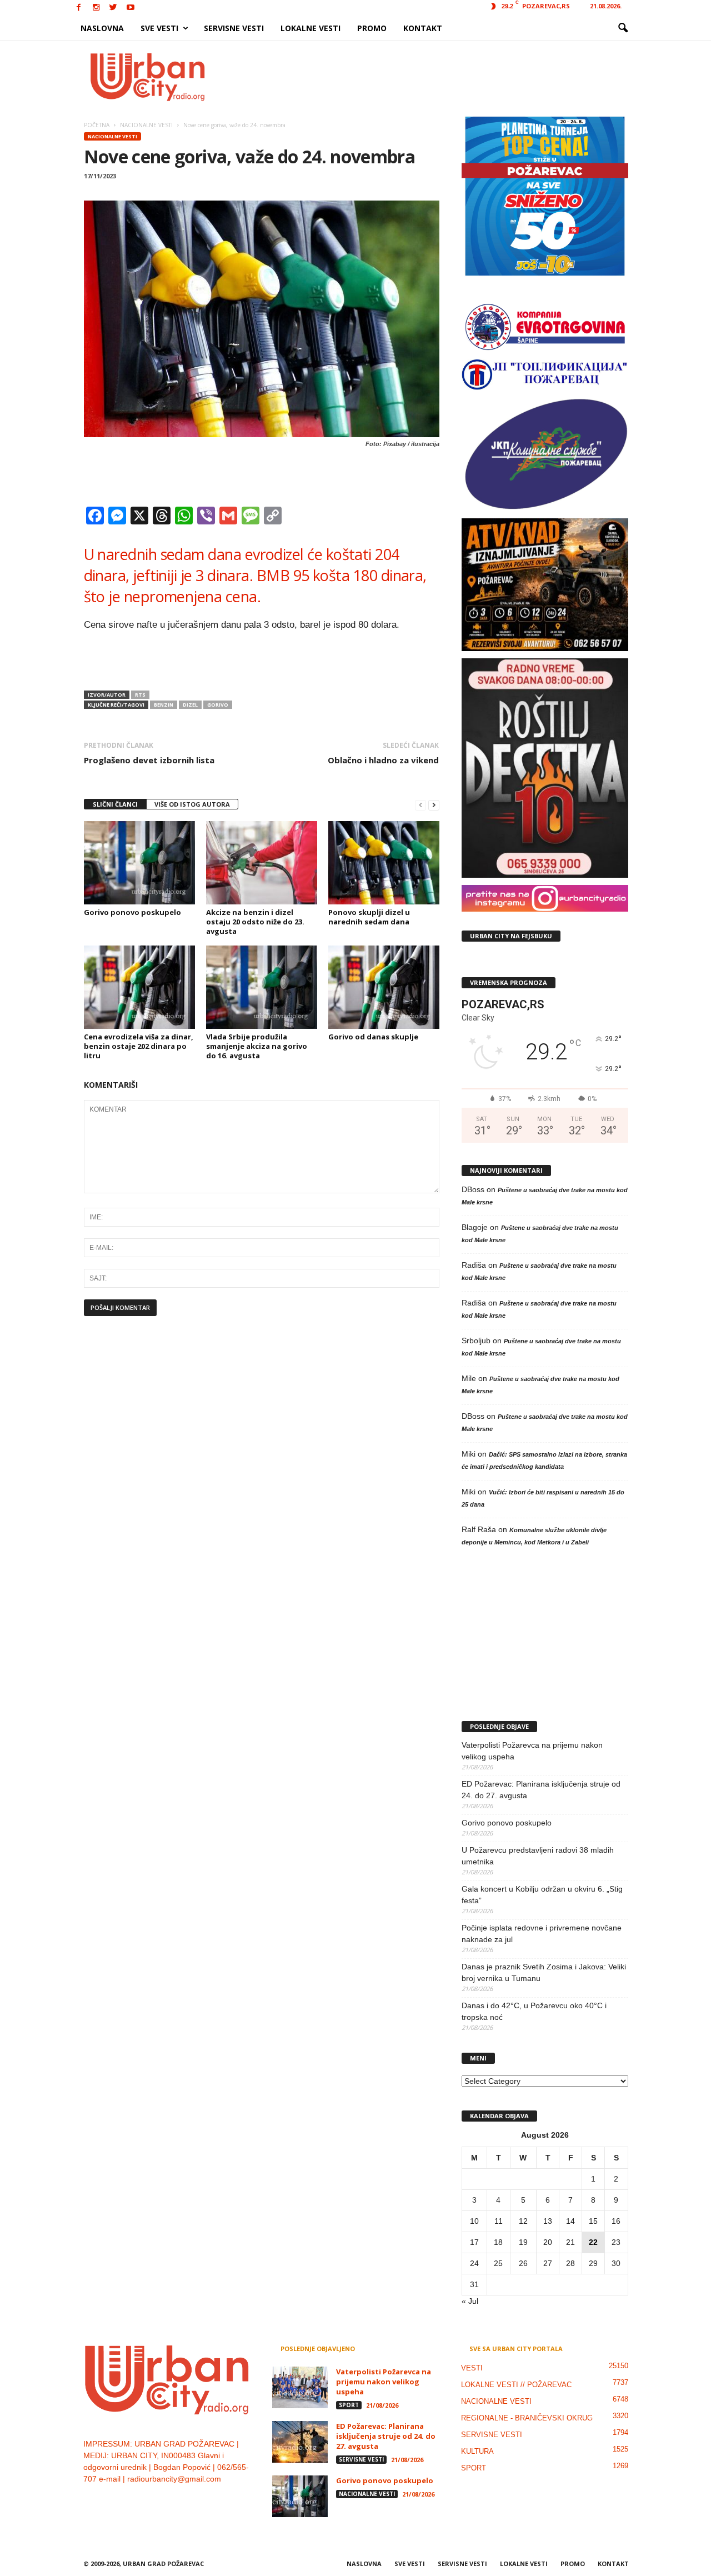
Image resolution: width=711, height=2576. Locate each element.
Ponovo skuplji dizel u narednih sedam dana (369, 917)
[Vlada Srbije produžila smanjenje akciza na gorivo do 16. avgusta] (262, 987)
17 (474, 2242)
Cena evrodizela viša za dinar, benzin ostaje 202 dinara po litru (139, 1046)
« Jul (470, 2301)
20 (548, 2242)
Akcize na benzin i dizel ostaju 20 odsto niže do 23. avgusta (255, 922)
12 (523, 2221)
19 (523, 2242)
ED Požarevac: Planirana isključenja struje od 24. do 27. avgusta (541, 1790)
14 (570, 2221)
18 (498, 2242)
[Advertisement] (437, 77)
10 (474, 2221)
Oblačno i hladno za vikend (383, 760)
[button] (623, 28)
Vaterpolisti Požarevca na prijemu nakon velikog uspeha (532, 1751)
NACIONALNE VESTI (112, 136)
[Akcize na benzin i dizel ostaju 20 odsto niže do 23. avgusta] (262, 863)
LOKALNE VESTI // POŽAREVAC (516, 2385)
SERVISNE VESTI (234, 28)
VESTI (472, 2368)
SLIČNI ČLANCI (115, 804)
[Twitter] (113, 8)
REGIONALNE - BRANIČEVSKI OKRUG (527, 2418)
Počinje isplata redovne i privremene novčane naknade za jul (542, 1934)
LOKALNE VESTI (311, 28)
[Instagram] (96, 8)
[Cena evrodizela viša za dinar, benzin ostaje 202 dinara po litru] (139, 987)
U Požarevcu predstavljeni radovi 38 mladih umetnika (538, 1856)
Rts (140, 695)
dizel (190, 705)
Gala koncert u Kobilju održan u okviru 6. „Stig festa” (542, 1895)
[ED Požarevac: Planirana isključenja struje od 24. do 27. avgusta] (300, 2442)
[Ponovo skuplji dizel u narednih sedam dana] (384, 863)
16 (616, 2221)
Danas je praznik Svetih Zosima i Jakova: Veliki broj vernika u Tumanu (544, 1972)
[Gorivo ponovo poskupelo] (139, 863)
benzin (164, 705)
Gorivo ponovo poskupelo (132, 912)
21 (570, 2242)
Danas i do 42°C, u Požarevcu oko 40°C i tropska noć (534, 2011)
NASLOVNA (102, 28)
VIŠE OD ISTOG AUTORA (192, 804)
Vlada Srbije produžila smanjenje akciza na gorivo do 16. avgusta (257, 1046)
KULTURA (477, 2451)
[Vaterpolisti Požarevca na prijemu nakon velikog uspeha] (300, 2387)
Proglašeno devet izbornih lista (149, 760)
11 (499, 2221)
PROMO (372, 28)
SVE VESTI (159, 28)
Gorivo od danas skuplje (373, 1037)
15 (593, 2221)
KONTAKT (423, 28)
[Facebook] (79, 8)
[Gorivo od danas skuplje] (384, 987)
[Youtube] (131, 8)
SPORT (349, 2405)
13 (548, 2221)
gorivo (218, 705)
